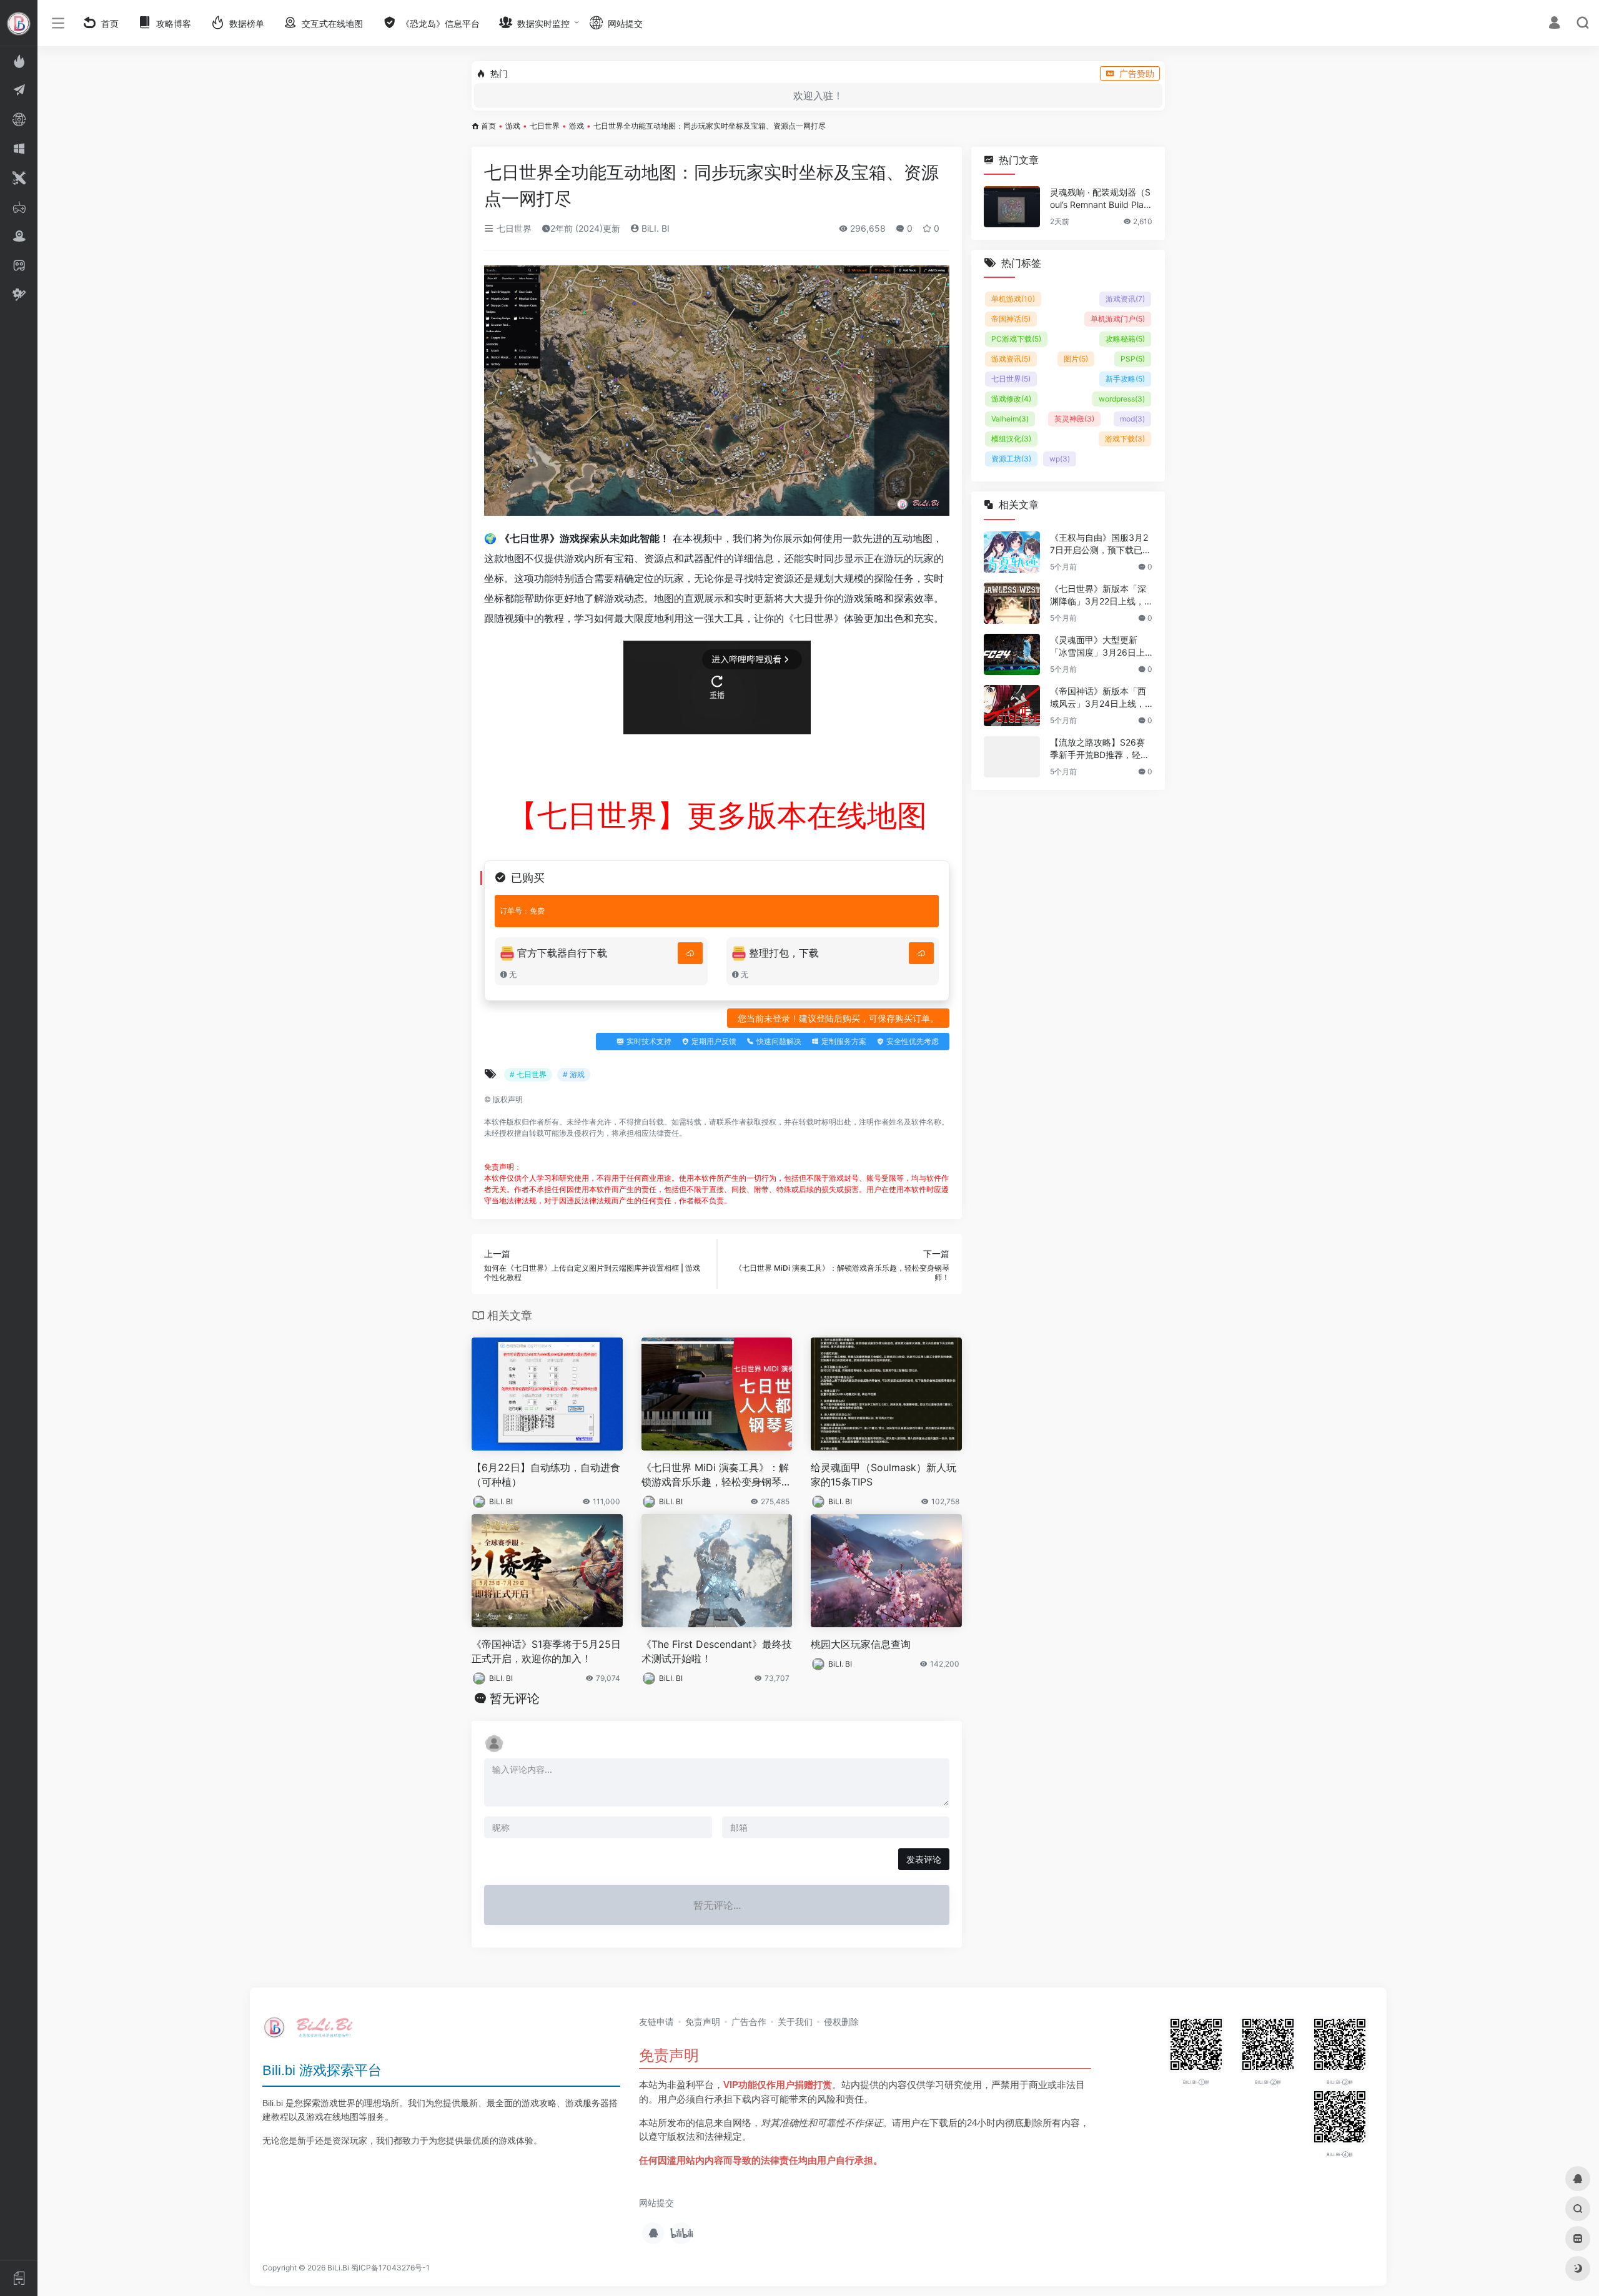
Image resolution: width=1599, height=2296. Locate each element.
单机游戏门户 (1118, 319)
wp (1060, 459)
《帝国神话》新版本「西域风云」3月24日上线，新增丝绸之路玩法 (1098, 698)
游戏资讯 (1125, 299)
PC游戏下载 (1016, 339)
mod (1132, 419)
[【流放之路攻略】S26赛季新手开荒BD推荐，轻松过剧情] (1012, 757)
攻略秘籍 (1125, 339)
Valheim (1010, 419)
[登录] (1554, 24)
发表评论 (924, 1859)
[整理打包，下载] (921, 953)
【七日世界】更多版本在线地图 (717, 815)
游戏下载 (1125, 439)
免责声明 (703, 2022)
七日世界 (545, 126)
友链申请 (656, 2022)
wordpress (1122, 399)
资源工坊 (1011, 459)
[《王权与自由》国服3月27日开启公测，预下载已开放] (1012, 552)
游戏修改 (1011, 399)
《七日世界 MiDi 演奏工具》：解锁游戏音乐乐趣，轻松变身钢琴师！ (715, 1475)
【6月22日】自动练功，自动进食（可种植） (546, 1475)
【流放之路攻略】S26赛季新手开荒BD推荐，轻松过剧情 (1100, 749)
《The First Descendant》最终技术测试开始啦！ (717, 1651)
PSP (1133, 359)
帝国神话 (1011, 319)
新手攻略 (1125, 379)
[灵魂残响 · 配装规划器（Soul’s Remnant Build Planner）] (1012, 207)
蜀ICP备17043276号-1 (390, 2268)
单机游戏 (1013, 299)
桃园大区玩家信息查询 (861, 1644)
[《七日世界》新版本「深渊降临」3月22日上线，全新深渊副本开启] (1012, 603)
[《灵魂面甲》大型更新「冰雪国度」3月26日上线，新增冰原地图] (1012, 654)
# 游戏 (574, 1074)
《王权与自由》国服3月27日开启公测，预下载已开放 (1101, 544)
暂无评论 (515, 1698)
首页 (488, 126)
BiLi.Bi (338, 2268)
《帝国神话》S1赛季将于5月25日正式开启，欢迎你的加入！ (546, 1651)
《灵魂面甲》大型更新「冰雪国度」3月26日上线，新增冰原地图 (1097, 647)
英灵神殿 (1074, 419)
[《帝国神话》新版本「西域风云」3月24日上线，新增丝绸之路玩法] (1012, 706)
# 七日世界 (528, 1074)
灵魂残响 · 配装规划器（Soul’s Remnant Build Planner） (1100, 199)
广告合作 (749, 2022)
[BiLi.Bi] (312, 2032)
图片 (1076, 359)
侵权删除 (841, 2022)
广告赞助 (1137, 73)
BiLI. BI (654, 228)
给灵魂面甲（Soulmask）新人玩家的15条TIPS (884, 1475)
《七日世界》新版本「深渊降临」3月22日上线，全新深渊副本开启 (1098, 595)
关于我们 (795, 2022)
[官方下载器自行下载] (690, 953)
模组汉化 (1011, 439)
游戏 (513, 126)
